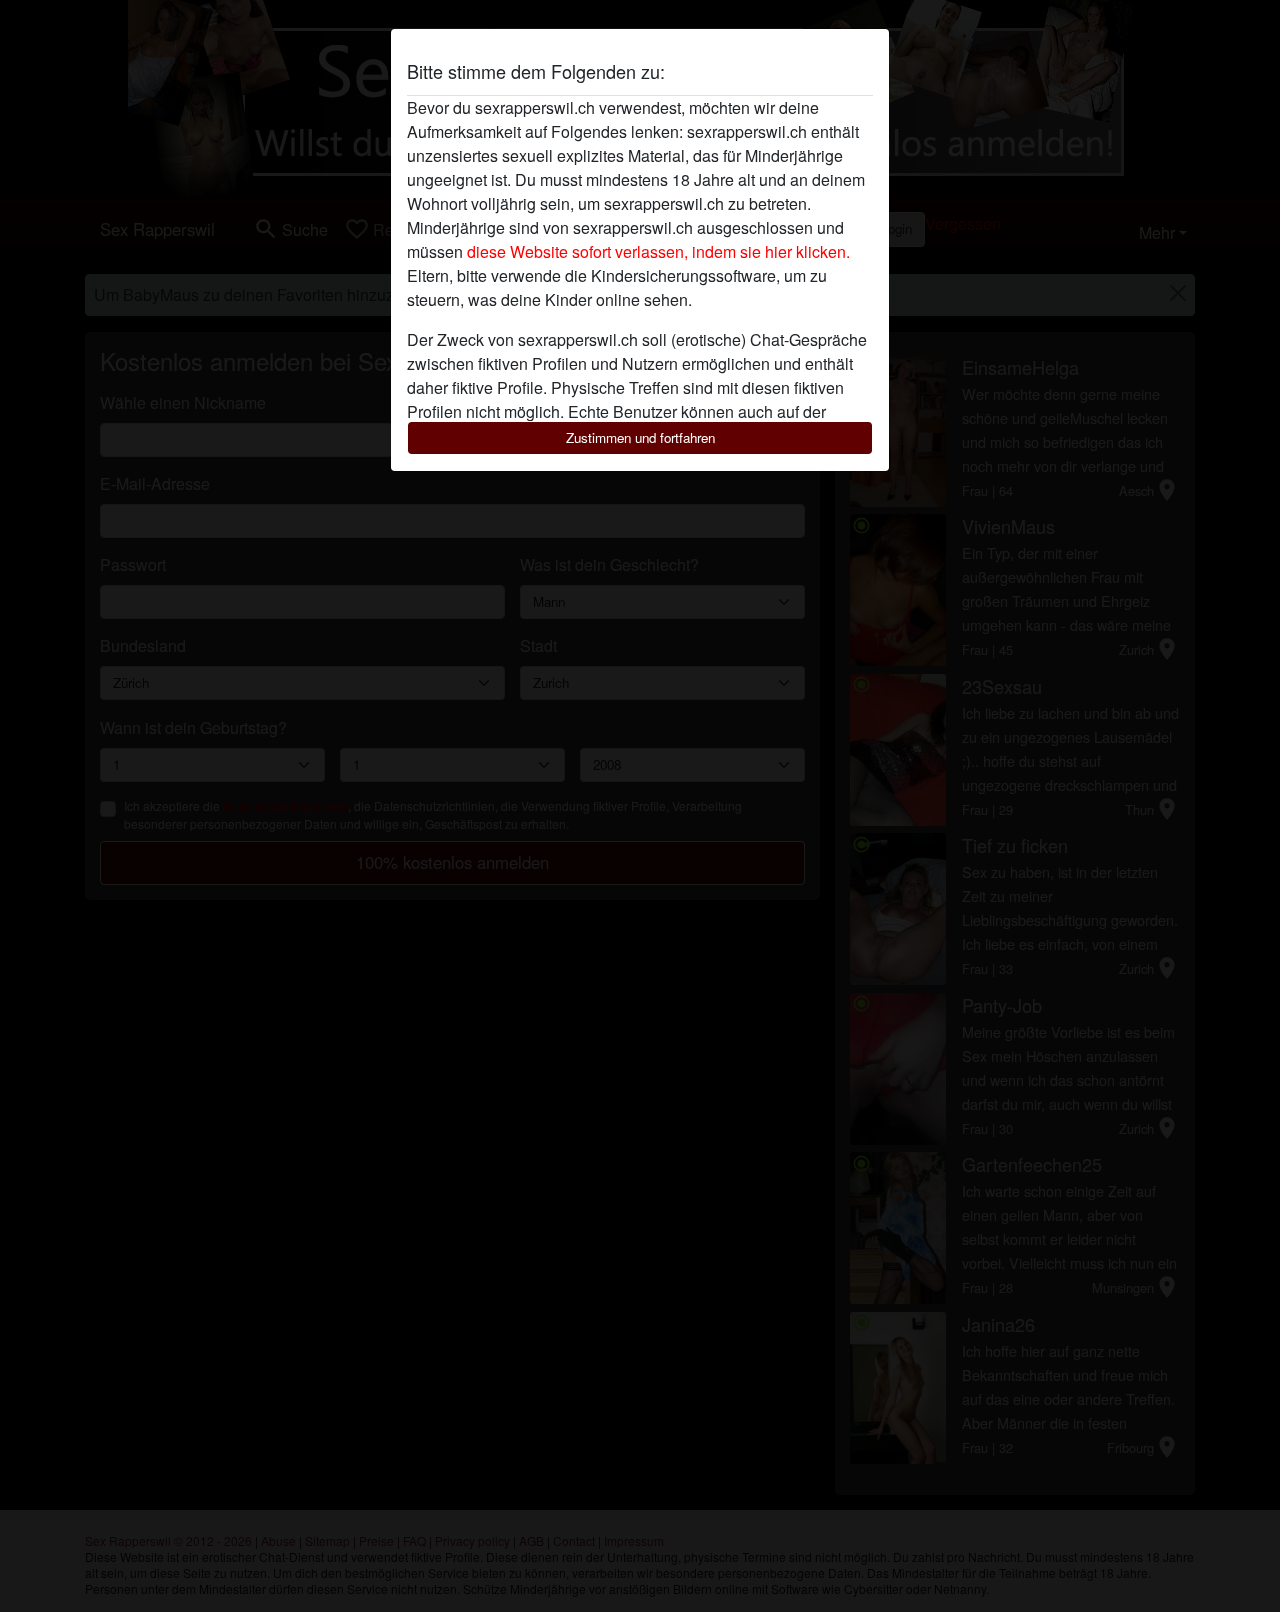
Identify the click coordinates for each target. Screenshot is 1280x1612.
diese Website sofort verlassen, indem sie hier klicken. (658, 251)
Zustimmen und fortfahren (640, 437)
